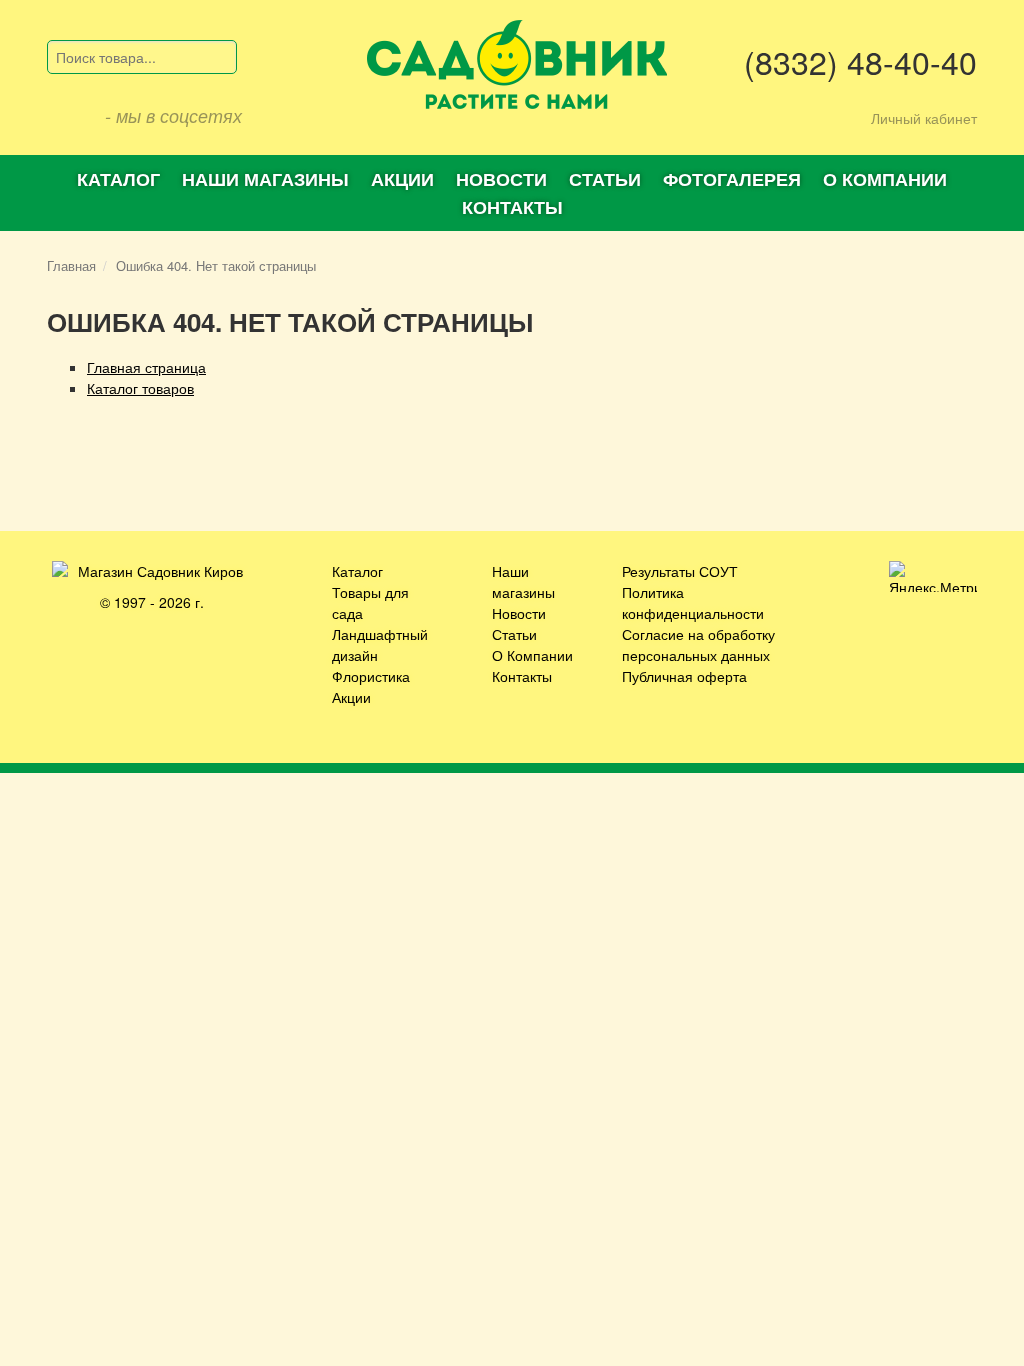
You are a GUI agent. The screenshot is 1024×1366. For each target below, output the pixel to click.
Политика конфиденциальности (693, 602)
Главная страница (146, 367)
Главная (71, 265)
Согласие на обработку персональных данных (698, 644)
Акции (402, 179)
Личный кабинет (924, 118)
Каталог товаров (140, 388)
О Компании (532, 655)
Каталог (118, 179)
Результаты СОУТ (680, 571)
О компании (885, 179)
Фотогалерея (732, 179)
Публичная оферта (684, 676)
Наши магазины (265, 179)
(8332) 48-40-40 (860, 61)
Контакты (512, 207)
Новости (501, 179)
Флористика (371, 676)
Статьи (605, 179)
